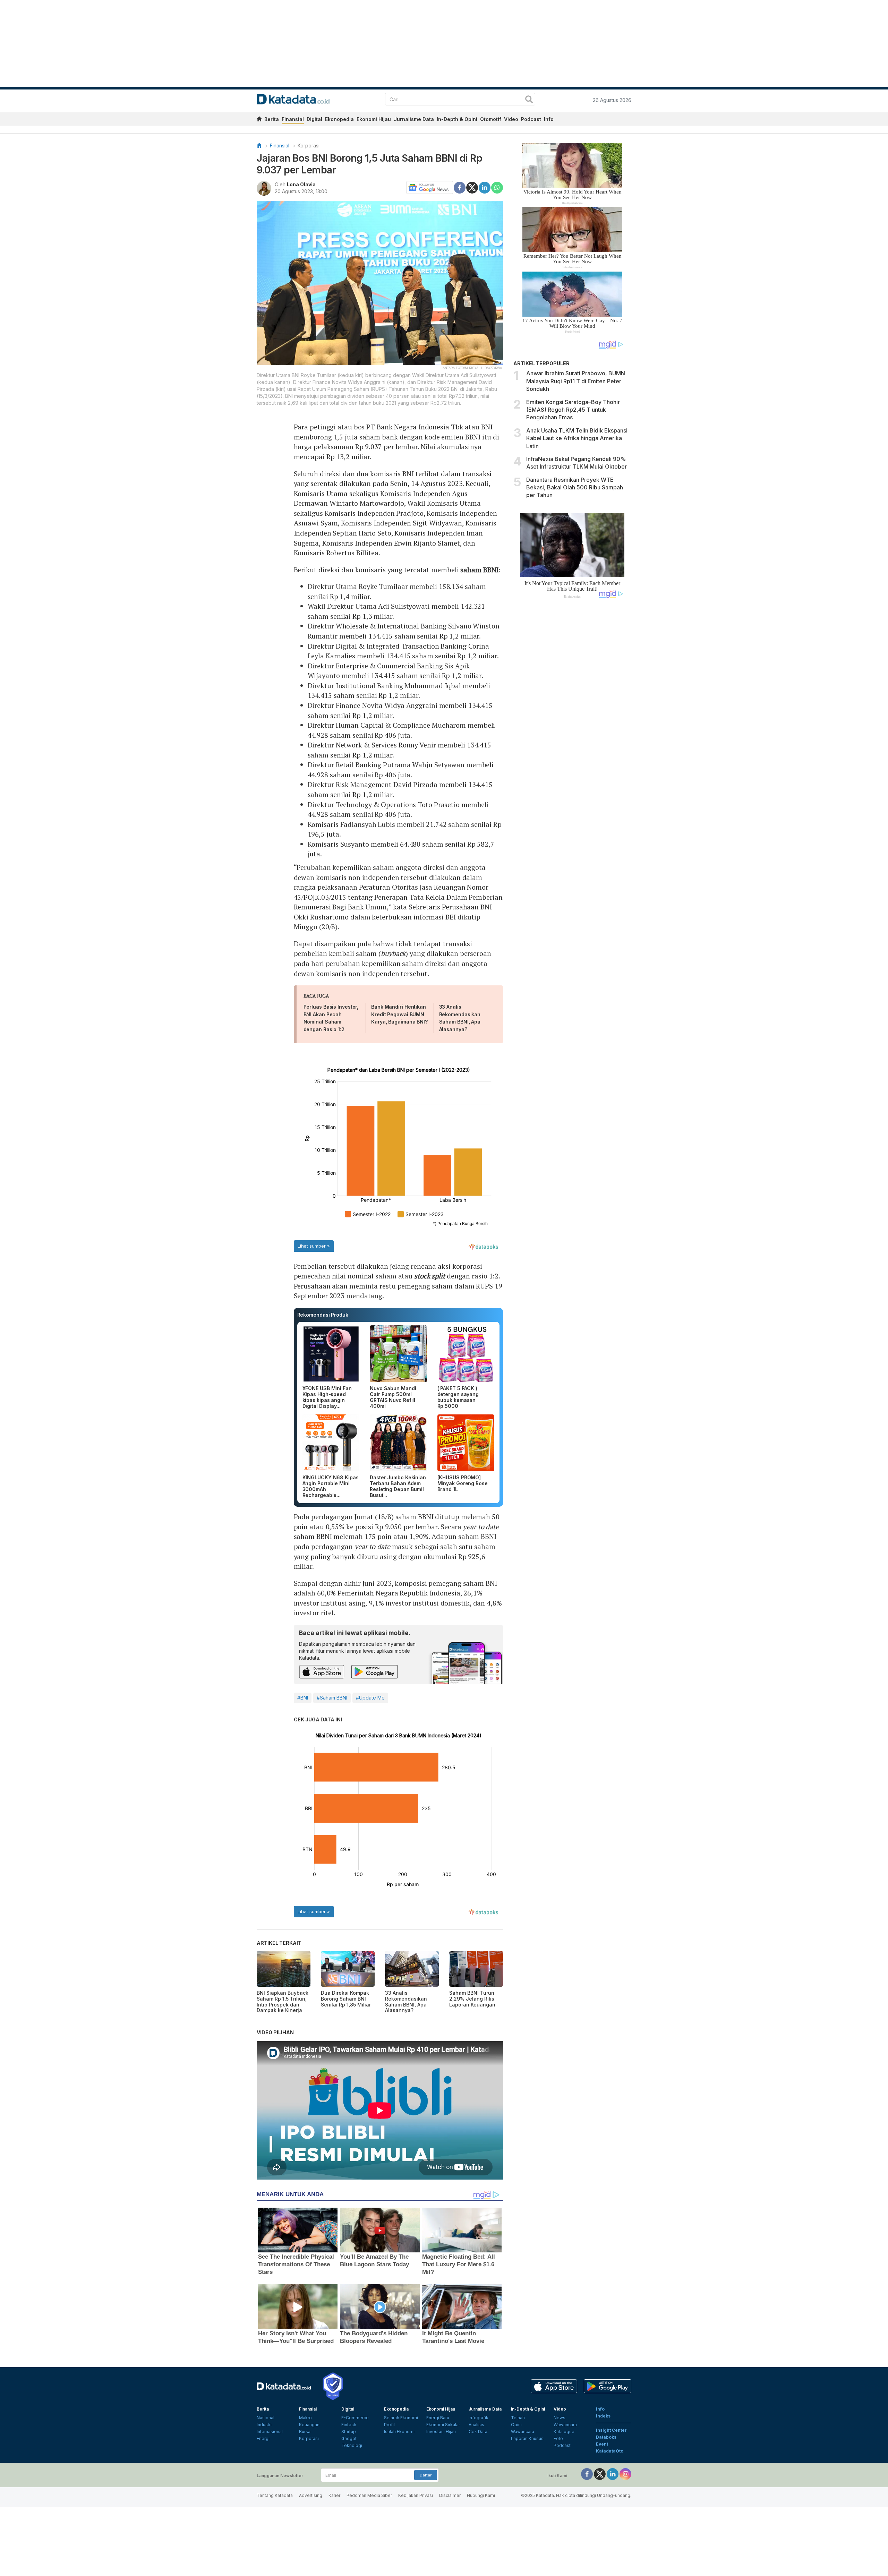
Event (602, 2444)
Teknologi (352, 2445)
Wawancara (523, 2432)
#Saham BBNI (332, 1698)
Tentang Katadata (275, 2495)
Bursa (305, 2432)
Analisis (476, 2425)
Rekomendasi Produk (323, 1315)
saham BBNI (479, 570)
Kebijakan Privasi (416, 2495)
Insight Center (611, 2430)
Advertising (311, 2495)
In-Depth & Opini (457, 119)
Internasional (270, 2432)
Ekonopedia (339, 119)
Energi (263, 2438)
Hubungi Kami (481, 2495)
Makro (305, 2418)
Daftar (426, 2475)
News (560, 2418)
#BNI (303, 1698)
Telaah (518, 2418)
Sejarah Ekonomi (401, 2418)
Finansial (293, 119)
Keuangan (309, 2425)
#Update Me (370, 1698)
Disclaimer (450, 2495)
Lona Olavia (301, 184)
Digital (314, 119)
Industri (264, 2425)
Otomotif (491, 119)
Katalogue (564, 2432)
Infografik (479, 2418)
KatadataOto (610, 2451)
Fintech (349, 2425)
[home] (259, 120)
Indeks (603, 2416)
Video (511, 119)
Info (549, 119)
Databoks (606, 2437)
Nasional (266, 2418)
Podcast (531, 119)
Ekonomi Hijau (374, 119)
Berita (272, 119)
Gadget (349, 2438)
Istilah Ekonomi (399, 2432)
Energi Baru (438, 2418)
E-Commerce (355, 2418)
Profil (389, 2425)
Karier (334, 2495)
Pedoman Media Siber (369, 2495)
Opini (516, 2425)
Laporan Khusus (527, 2438)
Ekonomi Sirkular (443, 2425)
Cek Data (478, 2432)
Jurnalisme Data (414, 119)
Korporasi (309, 146)
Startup (349, 2432)
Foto (558, 2438)
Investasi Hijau (441, 2432)
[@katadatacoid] (625, 2474)
